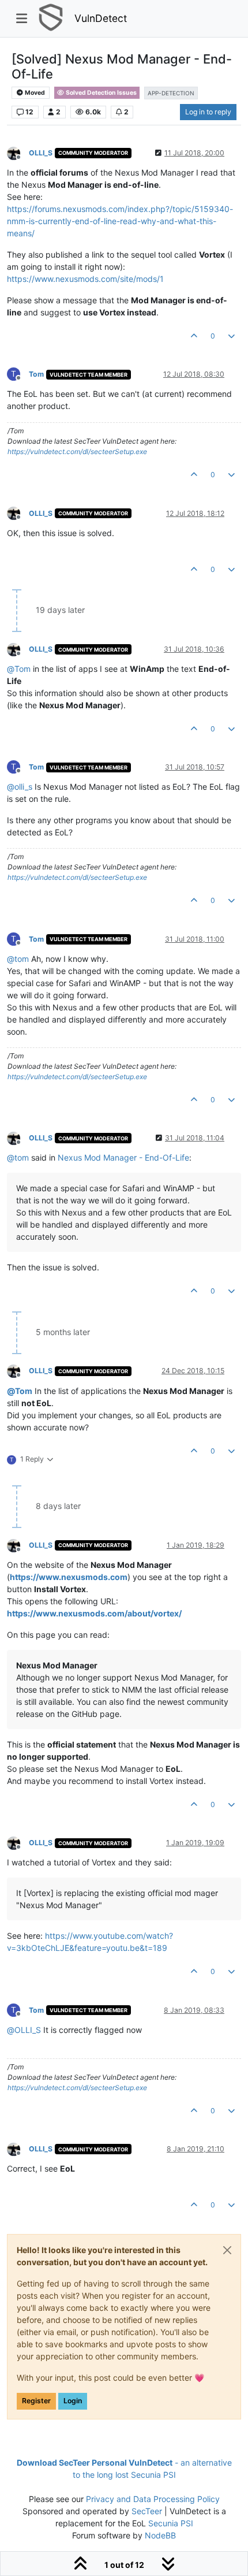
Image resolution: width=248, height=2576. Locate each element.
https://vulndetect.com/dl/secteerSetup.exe (77, 451)
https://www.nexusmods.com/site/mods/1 (85, 279)
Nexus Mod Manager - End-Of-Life (123, 1157)
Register (36, 2401)
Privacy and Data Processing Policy (153, 2499)
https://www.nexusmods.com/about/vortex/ (94, 1613)
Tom (36, 374)
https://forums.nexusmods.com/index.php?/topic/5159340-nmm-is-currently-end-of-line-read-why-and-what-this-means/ (120, 221)
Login (73, 2401)
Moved (34, 93)
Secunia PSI (171, 2523)
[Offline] (18, 152)
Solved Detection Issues (101, 93)
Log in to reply (208, 112)
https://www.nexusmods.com (69, 1577)
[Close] (227, 2250)
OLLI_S (41, 153)
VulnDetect (101, 18)
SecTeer (147, 2511)
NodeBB (160, 2535)
